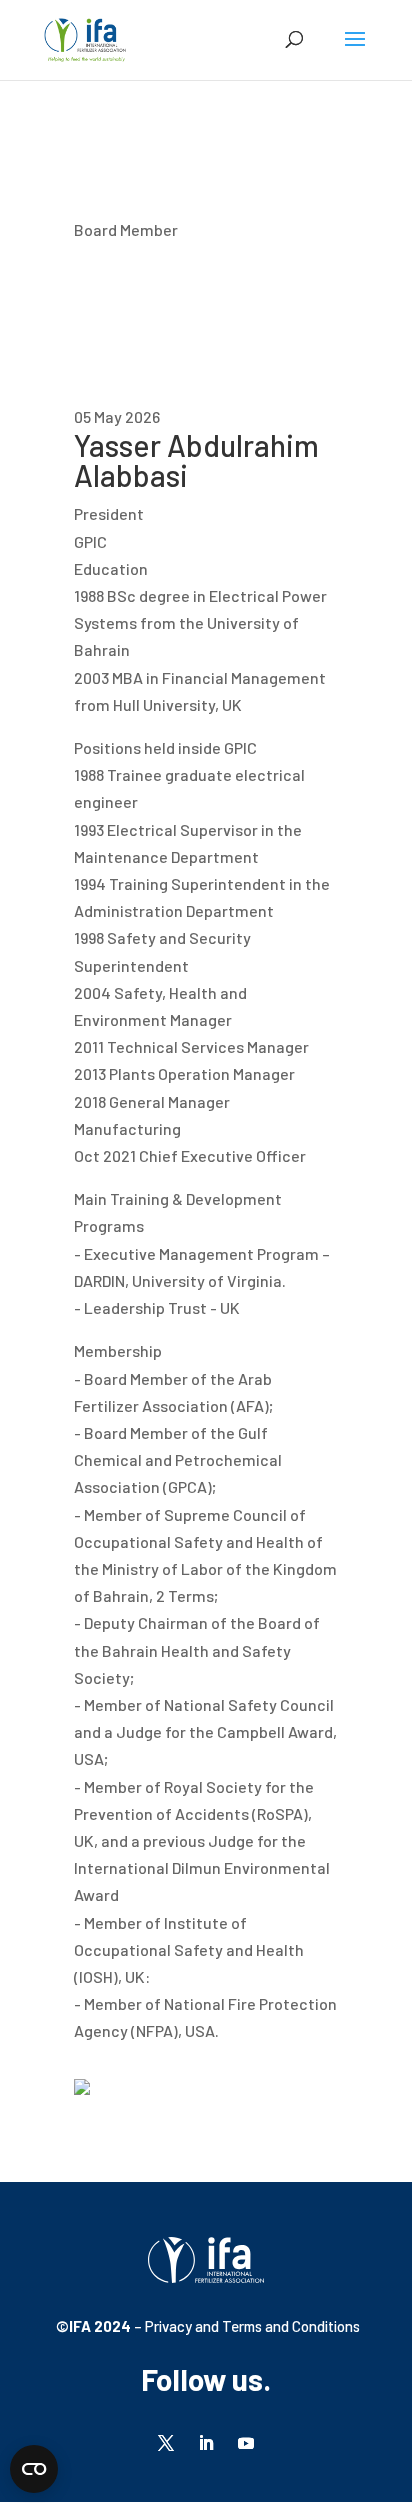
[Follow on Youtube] (246, 2443)
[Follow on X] (166, 2443)
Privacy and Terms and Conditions (251, 2326)
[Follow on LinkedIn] (206, 2443)
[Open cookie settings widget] (34, 2469)
